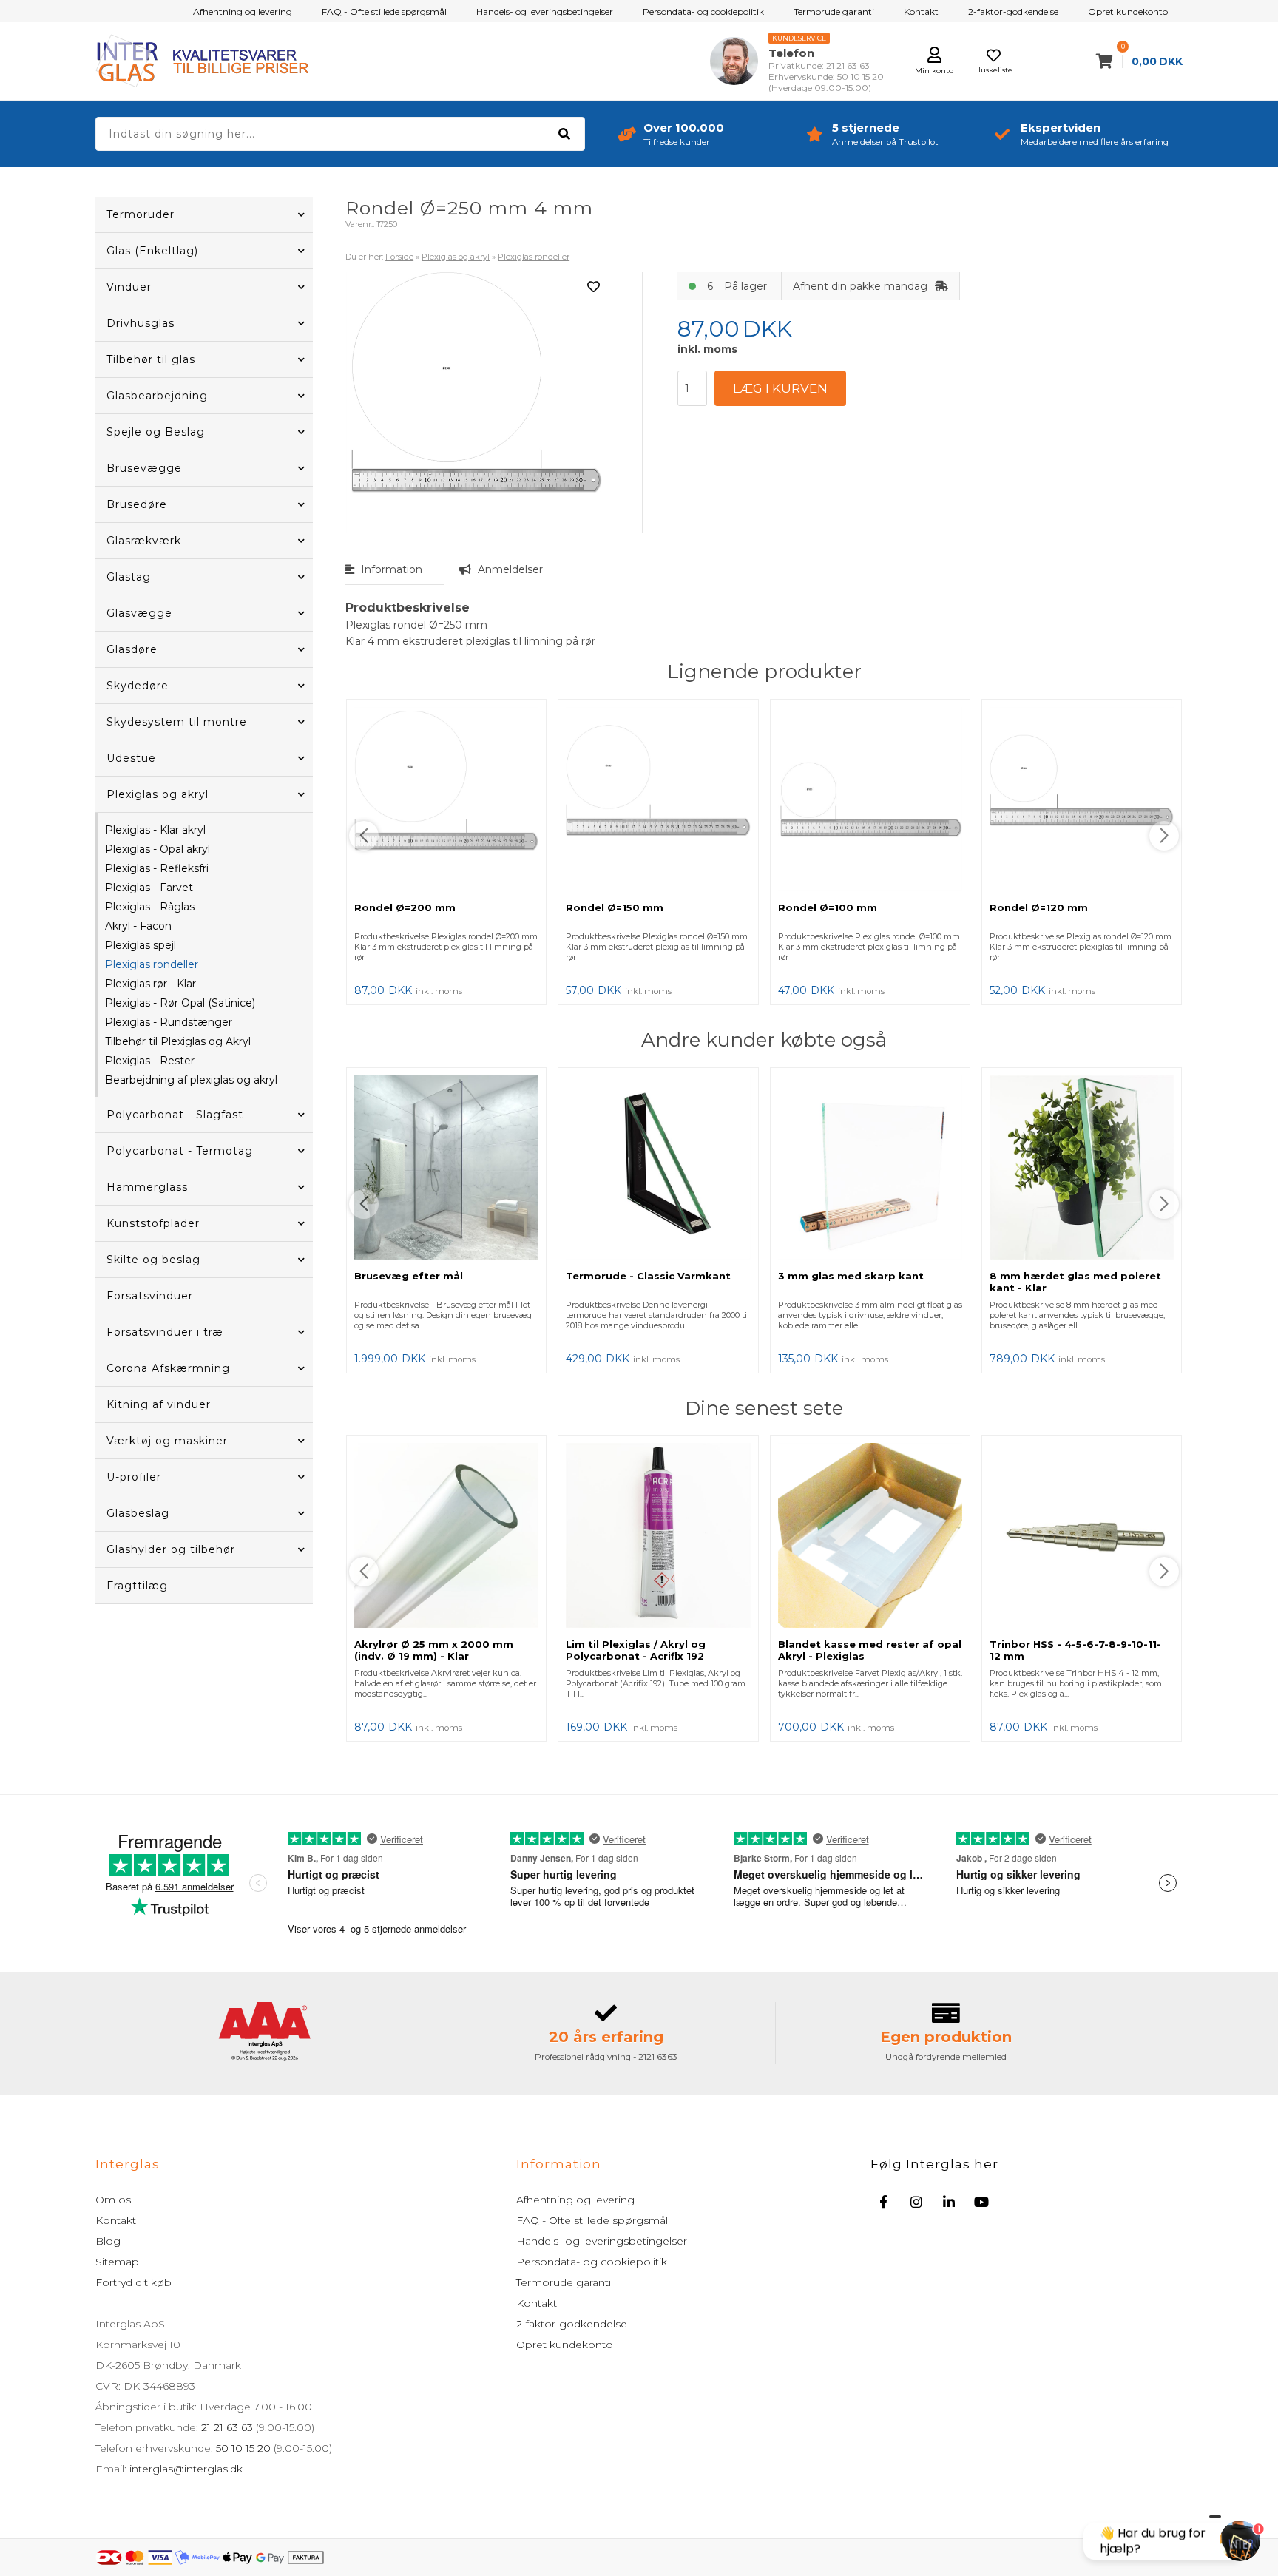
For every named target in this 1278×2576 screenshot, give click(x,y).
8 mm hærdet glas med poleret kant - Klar (1075, 1282)
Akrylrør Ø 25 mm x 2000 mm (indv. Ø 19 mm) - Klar (434, 1650)
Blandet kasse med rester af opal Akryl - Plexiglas (870, 1650)
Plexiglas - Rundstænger (169, 1022)
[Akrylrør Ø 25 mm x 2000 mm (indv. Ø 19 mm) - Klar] (446, 1537)
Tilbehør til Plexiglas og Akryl (178, 1041)
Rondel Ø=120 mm (1039, 907)
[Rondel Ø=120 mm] (1082, 801)
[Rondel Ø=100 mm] (870, 801)
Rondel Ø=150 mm (615, 907)
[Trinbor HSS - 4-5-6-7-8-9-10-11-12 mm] (1082, 1537)
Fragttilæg (137, 1586)
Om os (113, 2200)
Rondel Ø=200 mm (405, 907)
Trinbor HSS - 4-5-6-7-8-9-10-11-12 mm (1075, 1650)
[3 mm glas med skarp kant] (870, 1169)
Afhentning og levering (243, 11)
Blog (108, 2241)
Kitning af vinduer (159, 1404)
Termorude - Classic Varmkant (648, 1276)
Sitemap (117, 2262)
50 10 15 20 (243, 2448)
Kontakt (921, 11)
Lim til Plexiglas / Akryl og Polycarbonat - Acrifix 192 (636, 1650)
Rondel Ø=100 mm (828, 907)
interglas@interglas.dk (186, 2469)
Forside (399, 257)
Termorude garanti (834, 11)
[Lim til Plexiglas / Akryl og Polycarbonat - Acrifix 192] (658, 1537)
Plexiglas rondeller (152, 964)
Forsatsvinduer (150, 1296)
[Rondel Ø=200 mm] (446, 801)
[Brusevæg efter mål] (446, 1169)
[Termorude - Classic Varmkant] (658, 1169)
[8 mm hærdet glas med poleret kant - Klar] (1082, 1169)
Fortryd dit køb (133, 2282)
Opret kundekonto (1128, 11)
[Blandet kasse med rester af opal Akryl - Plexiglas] (870, 1537)
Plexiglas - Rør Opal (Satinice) (180, 1003)
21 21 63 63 (227, 2427)
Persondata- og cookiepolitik (703, 11)
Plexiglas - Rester (150, 1061)
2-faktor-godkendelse (1013, 11)
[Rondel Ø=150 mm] (658, 801)
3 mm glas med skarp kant (851, 1276)
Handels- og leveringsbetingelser (545, 11)
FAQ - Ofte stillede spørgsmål (384, 11)
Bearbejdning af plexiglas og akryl (191, 1080)
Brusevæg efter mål (409, 1276)
